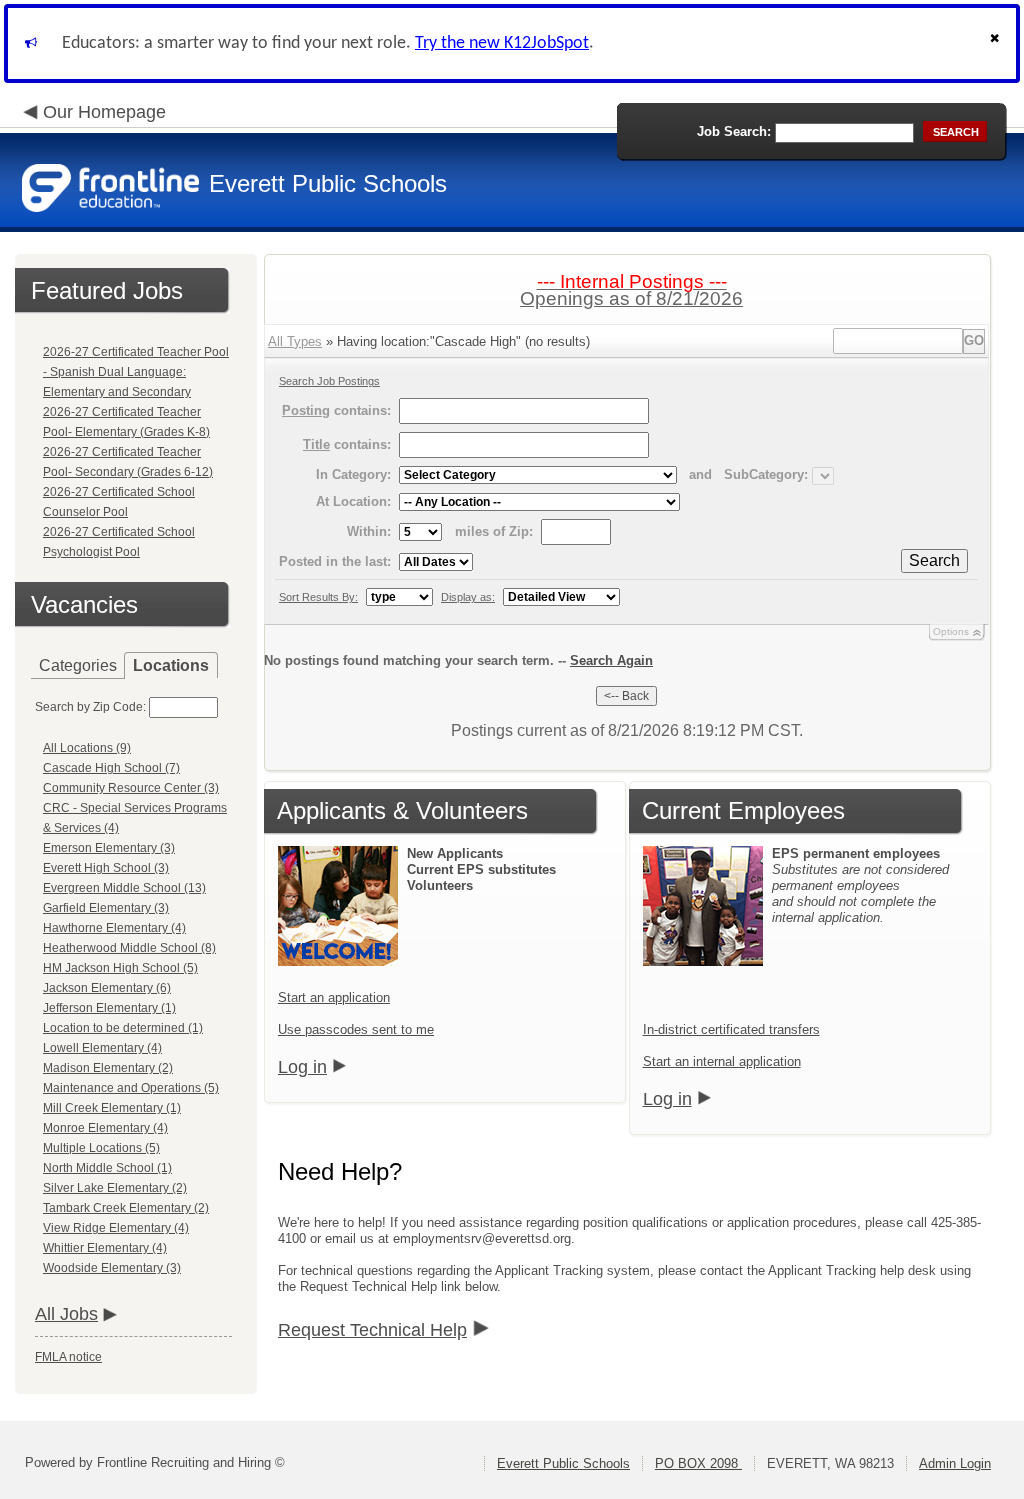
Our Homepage (104, 112)
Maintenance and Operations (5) (131, 1088)
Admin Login (955, 1463)
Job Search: (734, 131)
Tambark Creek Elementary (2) (126, 1208)
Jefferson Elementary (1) (109, 1008)
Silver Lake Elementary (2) (115, 1188)
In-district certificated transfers (731, 1029)
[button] (997, 43)
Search (934, 560)
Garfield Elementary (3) (106, 908)
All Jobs (66, 1314)
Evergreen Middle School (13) (124, 888)
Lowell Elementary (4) (102, 1048)
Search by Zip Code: (90, 707)
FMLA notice (68, 1357)
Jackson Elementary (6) (107, 988)
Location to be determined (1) (123, 1028)
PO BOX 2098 (698, 1463)
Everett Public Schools (563, 1463)
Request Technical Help (372, 1330)
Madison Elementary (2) (108, 1068)
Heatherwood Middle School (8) (129, 948)
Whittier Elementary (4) (105, 1248)
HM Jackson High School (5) (120, 968)
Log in (302, 1067)
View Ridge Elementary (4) (116, 1228)
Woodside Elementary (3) (112, 1268)
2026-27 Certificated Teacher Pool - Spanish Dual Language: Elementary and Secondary (136, 372)
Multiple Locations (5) (101, 1148)
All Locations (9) (87, 748)
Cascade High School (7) (111, 768)
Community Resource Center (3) (131, 788)
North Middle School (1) (107, 1168)
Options (951, 631)
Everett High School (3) (106, 868)
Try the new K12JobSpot (502, 43)
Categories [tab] (78, 665)
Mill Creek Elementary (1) (112, 1108)
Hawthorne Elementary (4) (114, 928)
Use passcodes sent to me (356, 1029)
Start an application (334, 997)
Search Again (611, 660)
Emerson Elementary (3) (109, 848)
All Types (295, 341)
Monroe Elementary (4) (105, 1128)
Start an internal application (722, 1061)
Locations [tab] (171, 665)
